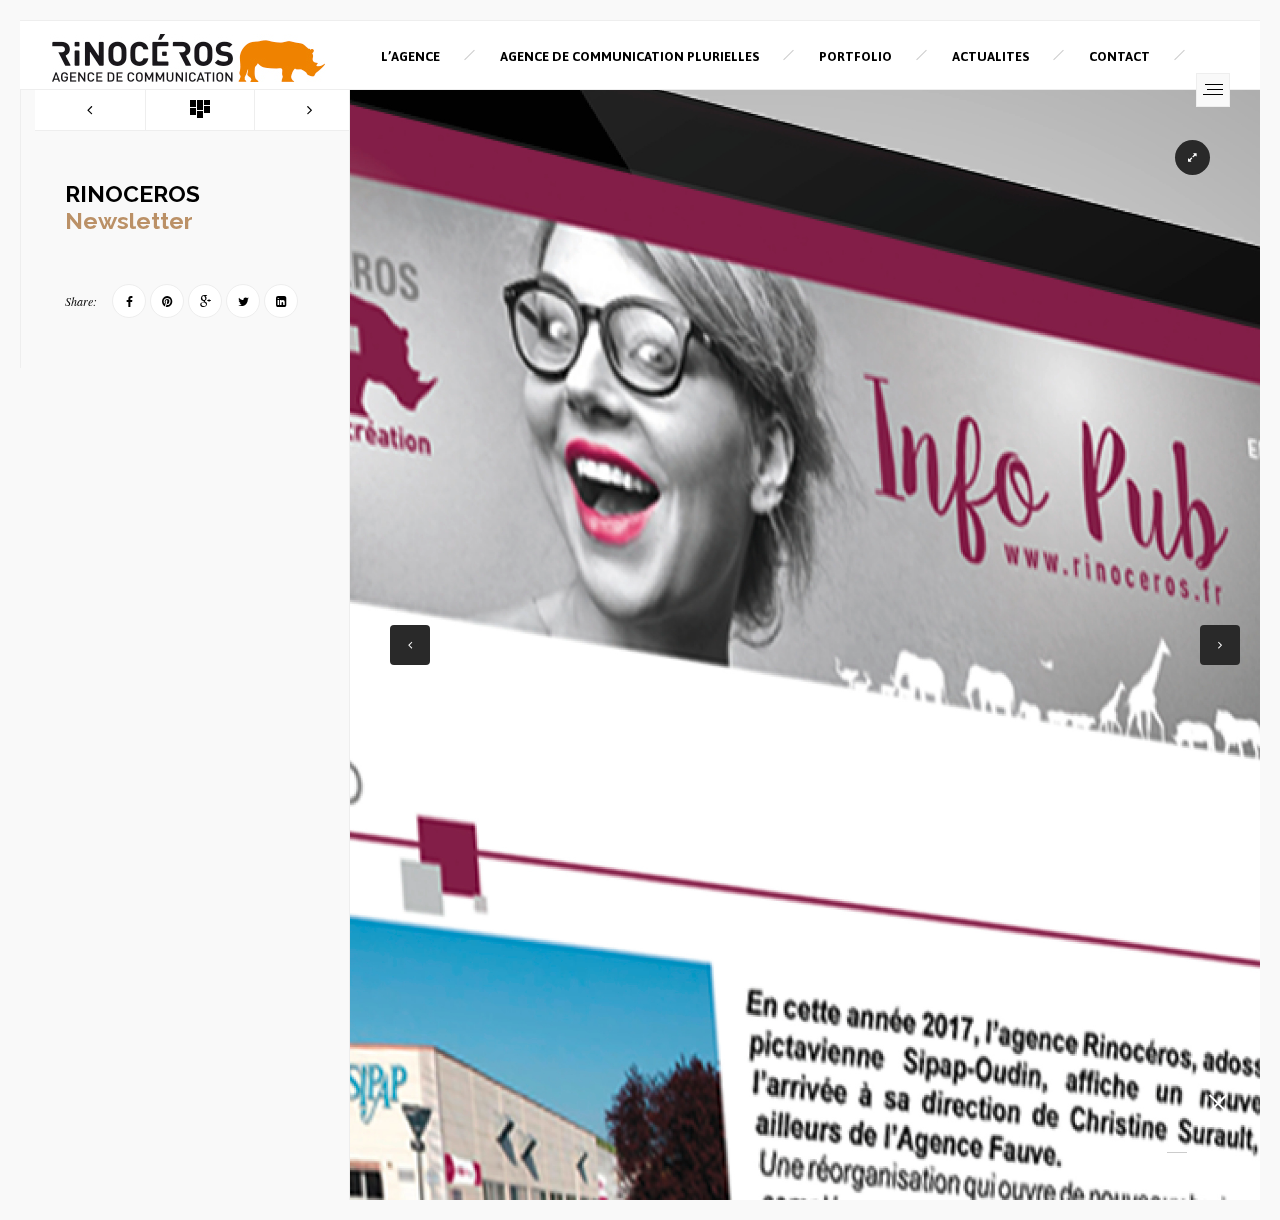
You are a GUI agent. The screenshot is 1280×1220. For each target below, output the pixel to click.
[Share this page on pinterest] (167, 301)
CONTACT (1119, 56)
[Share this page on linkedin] (281, 301)
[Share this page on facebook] (129, 301)
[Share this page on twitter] (243, 301)
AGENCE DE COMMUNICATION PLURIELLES (629, 56)
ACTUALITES (990, 56)
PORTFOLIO (855, 56)
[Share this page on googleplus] (205, 301)
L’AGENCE (410, 56)
